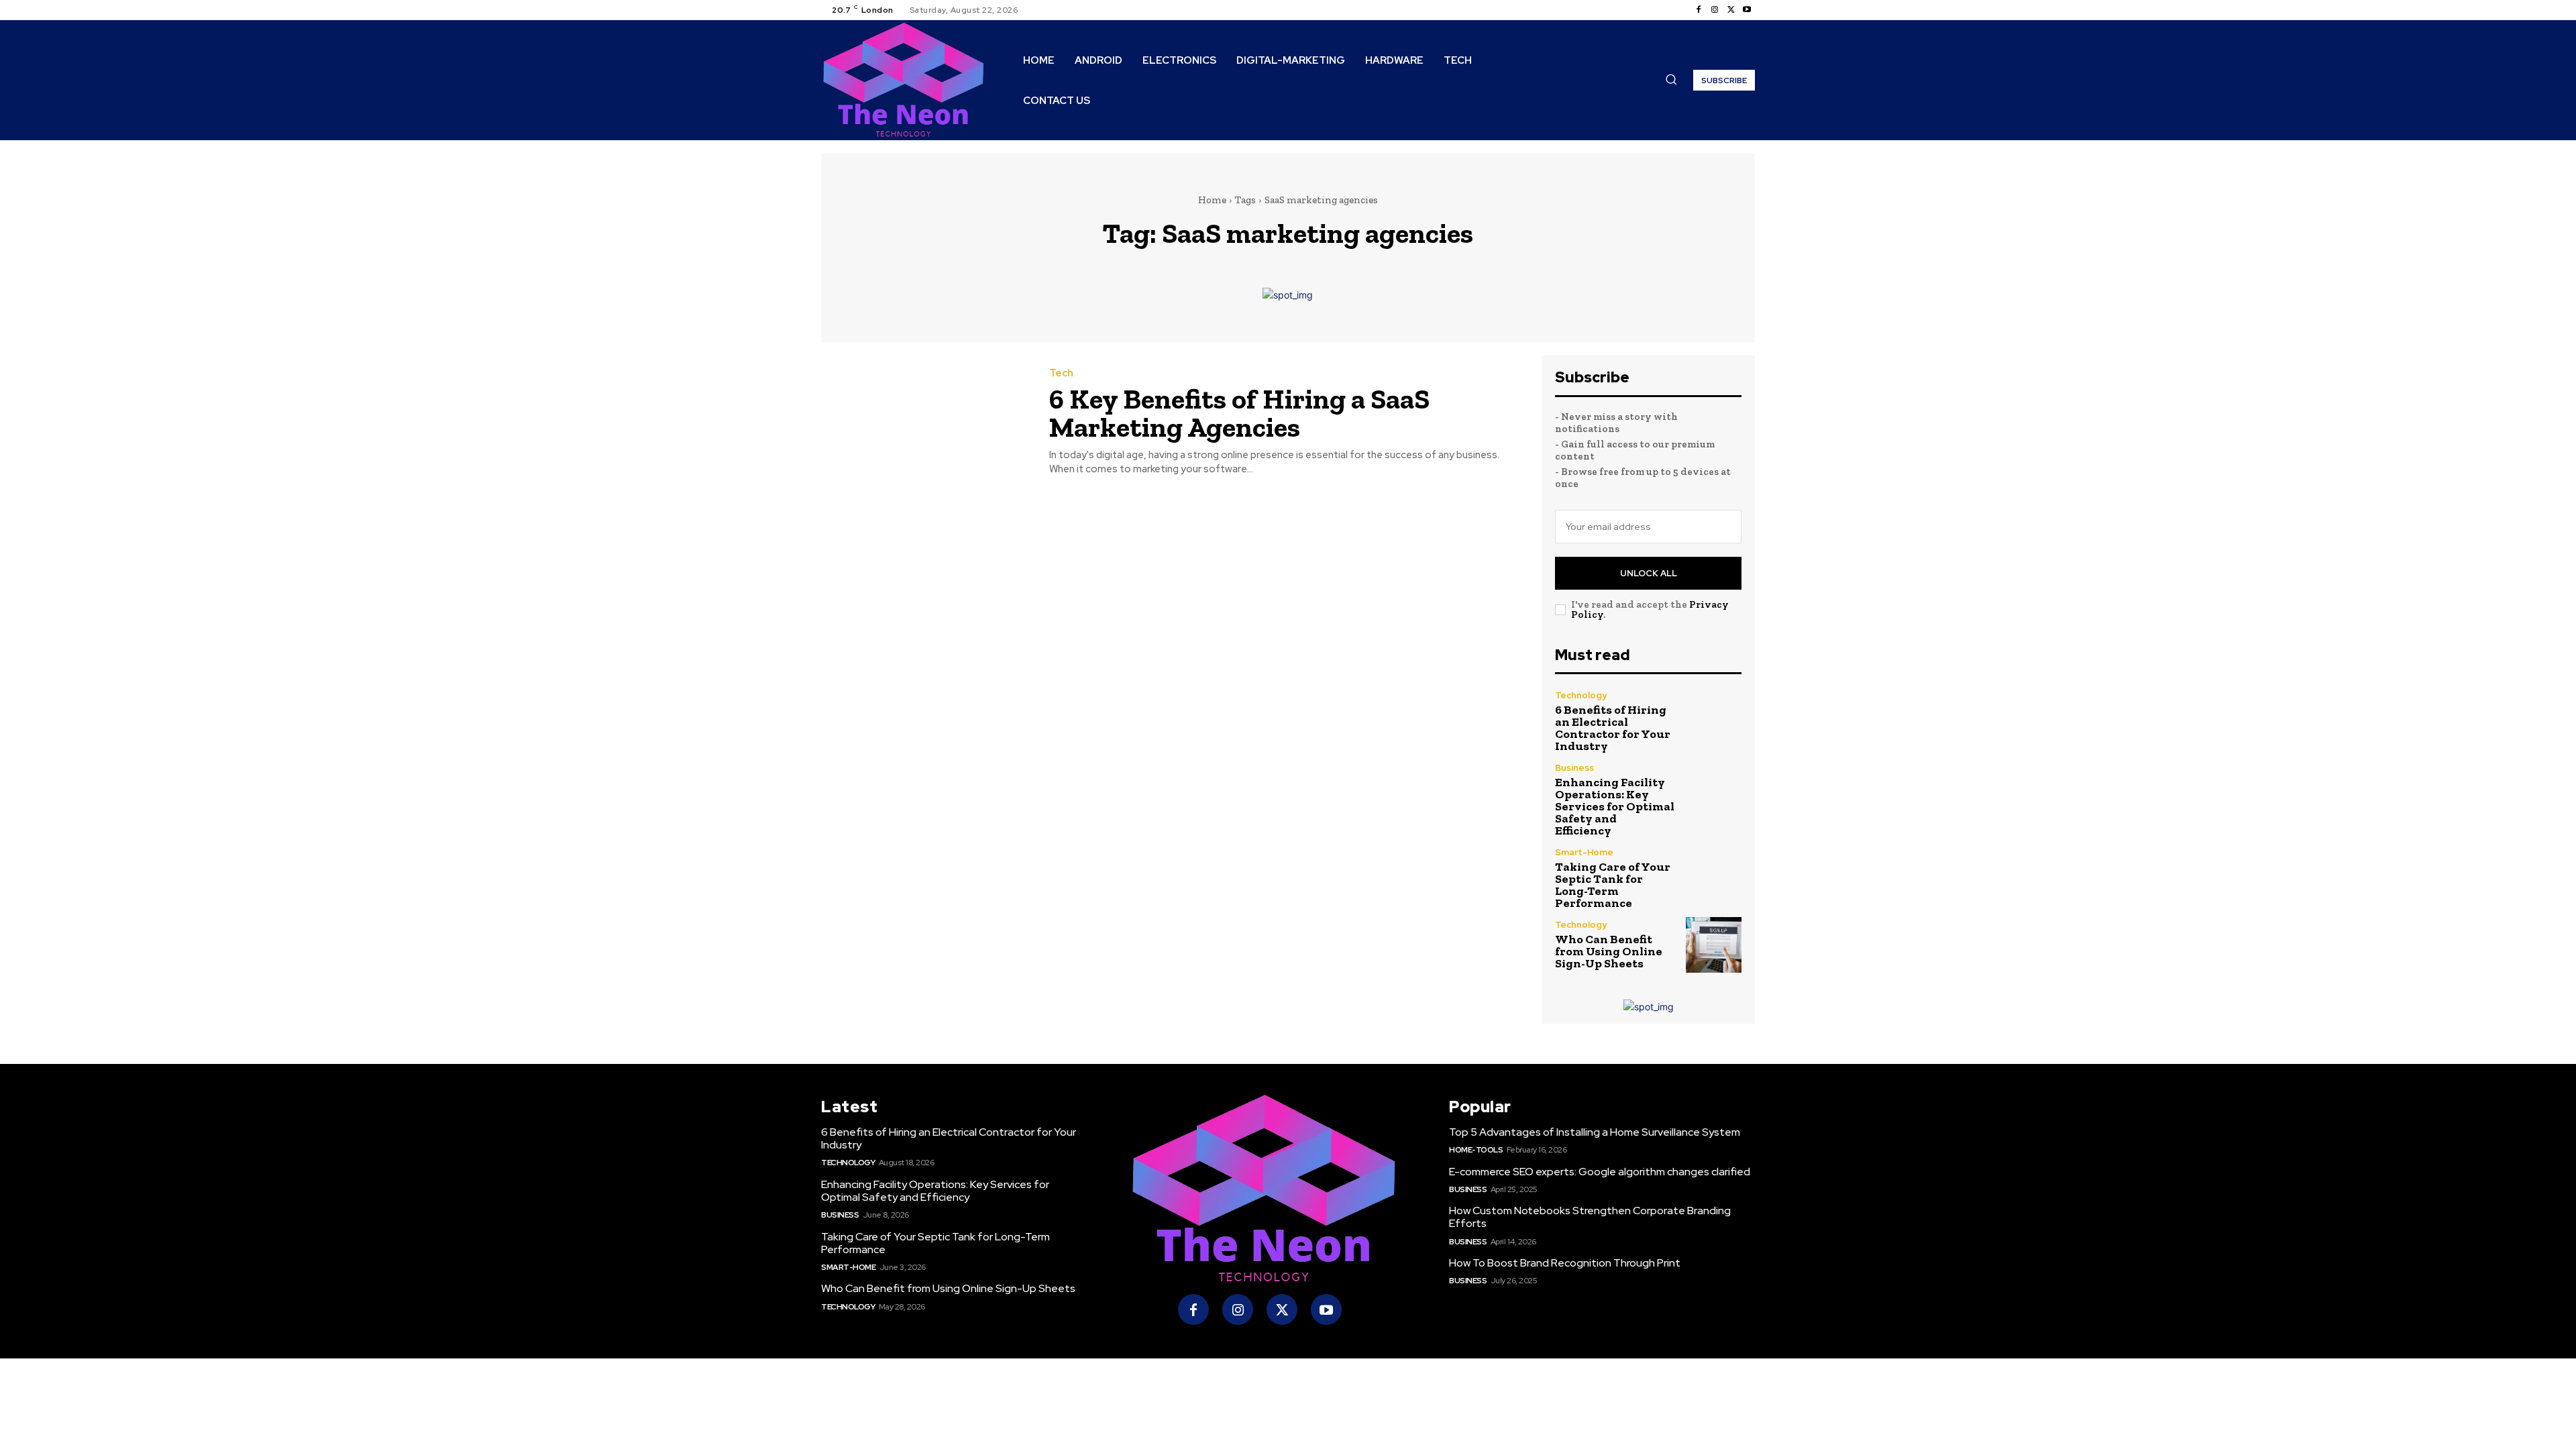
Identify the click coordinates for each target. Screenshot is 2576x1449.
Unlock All (1649, 573)
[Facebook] (1699, 10)
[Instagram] (1715, 10)
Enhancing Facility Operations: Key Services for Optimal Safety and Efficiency (1615, 806)
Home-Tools (1476, 1150)
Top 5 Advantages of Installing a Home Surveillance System (1595, 1132)
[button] (1671, 79)
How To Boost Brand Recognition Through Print (1565, 1263)
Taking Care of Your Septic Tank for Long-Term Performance (1613, 885)
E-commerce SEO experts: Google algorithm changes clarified (1600, 1172)
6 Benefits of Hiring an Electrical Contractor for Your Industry (1613, 728)
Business (1574, 768)
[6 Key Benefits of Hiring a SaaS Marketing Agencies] (925, 422)
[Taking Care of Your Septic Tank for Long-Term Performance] (1714, 876)
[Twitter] (1731, 10)
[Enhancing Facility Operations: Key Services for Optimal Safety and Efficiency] (1714, 791)
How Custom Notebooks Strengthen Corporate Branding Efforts (1590, 1217)
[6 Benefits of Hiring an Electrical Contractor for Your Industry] (1714, 719)
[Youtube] (1747, 10)
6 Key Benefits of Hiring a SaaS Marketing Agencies (1239, 413)
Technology (1581, 695)
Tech (1061, 373)
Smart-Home (1584, 852)
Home (1212, 200)
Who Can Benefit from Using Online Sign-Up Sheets (1609, 951)
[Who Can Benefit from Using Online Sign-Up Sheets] (1714, 945)
